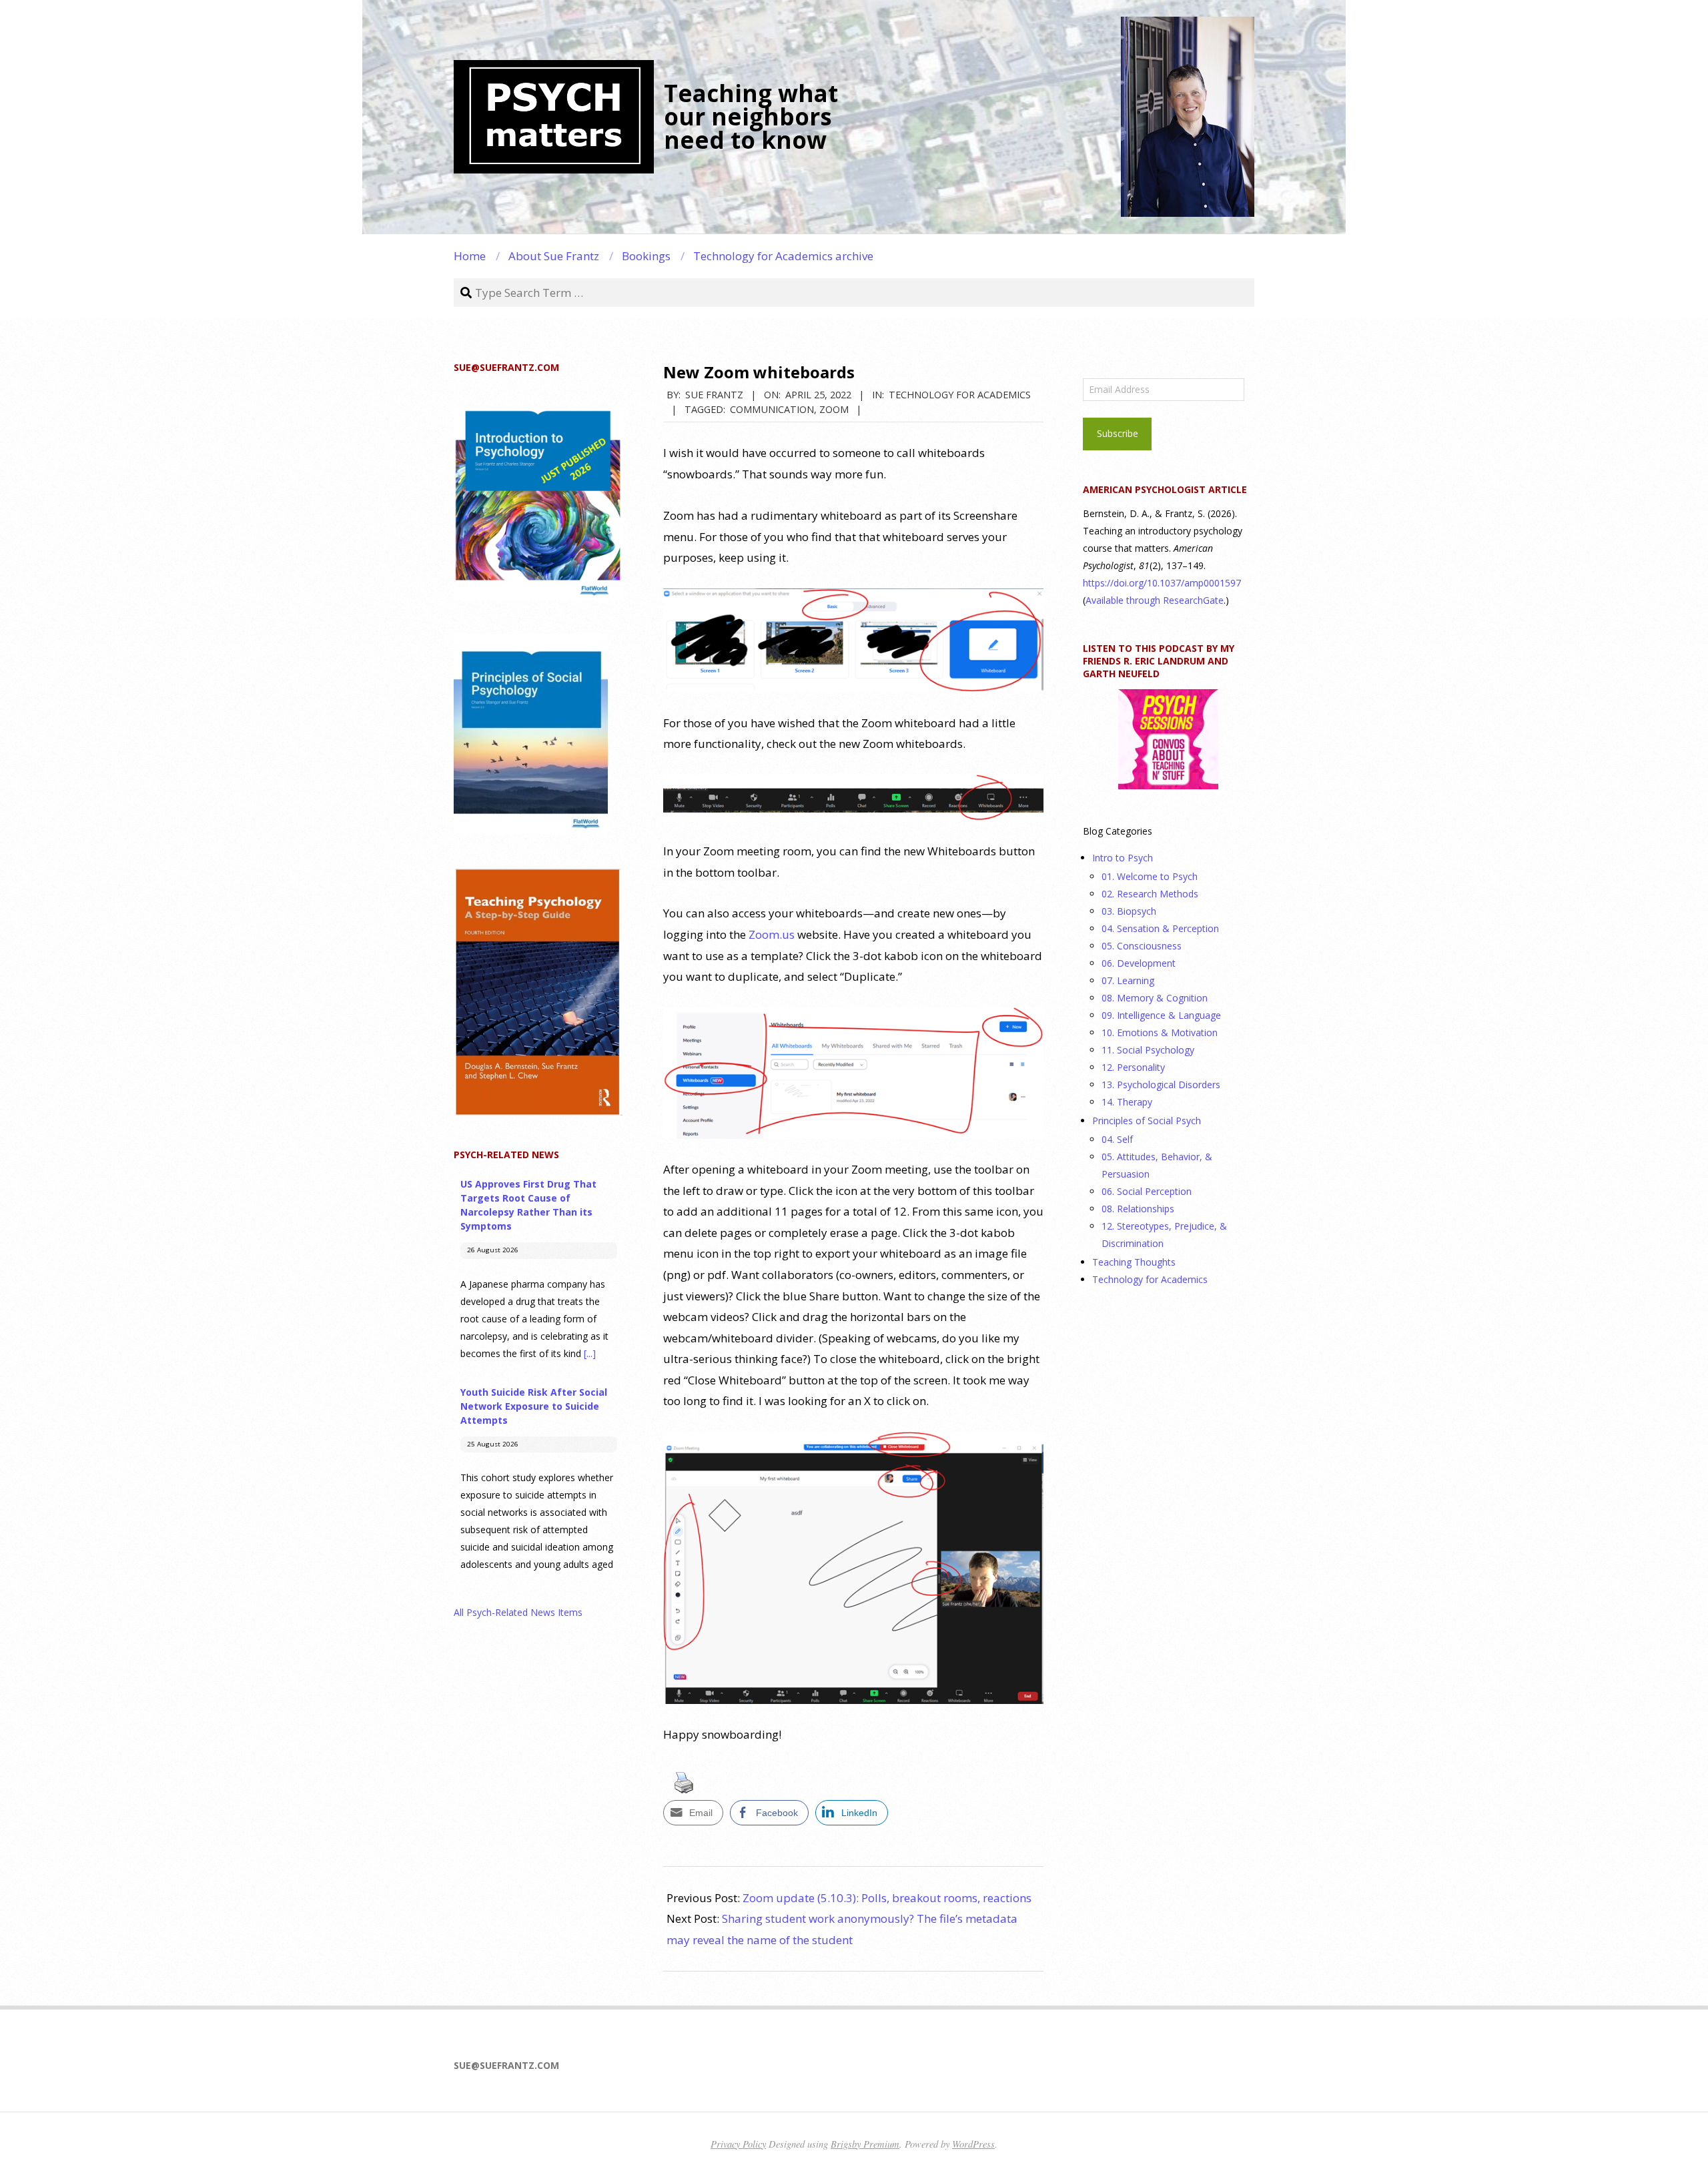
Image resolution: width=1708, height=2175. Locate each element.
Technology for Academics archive (783, 256)
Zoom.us (772, 934)
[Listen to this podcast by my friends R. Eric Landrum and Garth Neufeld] (1168, 739)
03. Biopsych (1129, 911)
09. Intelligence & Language (1161, 1015)
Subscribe (1118, 433)
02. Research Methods (1150, 894)
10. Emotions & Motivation (1160, 1032)
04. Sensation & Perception (1160, 928)
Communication (772, 409)
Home (470, 256)
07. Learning (1128, 980)
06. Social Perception (1147, 1191)
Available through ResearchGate (1155, 600)
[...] (590, 1353)
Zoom (834, 409)
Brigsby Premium (865, 2144)
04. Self (1117, 1139)
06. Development (1139, 963)
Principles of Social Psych (1147, 1121)
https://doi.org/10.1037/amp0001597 (1162, 583)
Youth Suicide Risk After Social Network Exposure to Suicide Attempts (534, 1406)
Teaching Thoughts (1134, 1262)
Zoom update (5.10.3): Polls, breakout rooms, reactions (887, 1898)
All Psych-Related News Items (518, 1612)
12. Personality (1133, 1067)
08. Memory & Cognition (1155, 998)
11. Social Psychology (1148, 1050)
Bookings (646, 256)
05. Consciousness (1142, 946)
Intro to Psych (1123, 858)
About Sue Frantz (554, 256)
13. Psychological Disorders (1161, 1084)
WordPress (973, 2144)
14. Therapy (1127, 1102)
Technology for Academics (960, 394)
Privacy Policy (738, 2144)
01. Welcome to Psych (1150, 876)
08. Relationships (1138, 1209)
